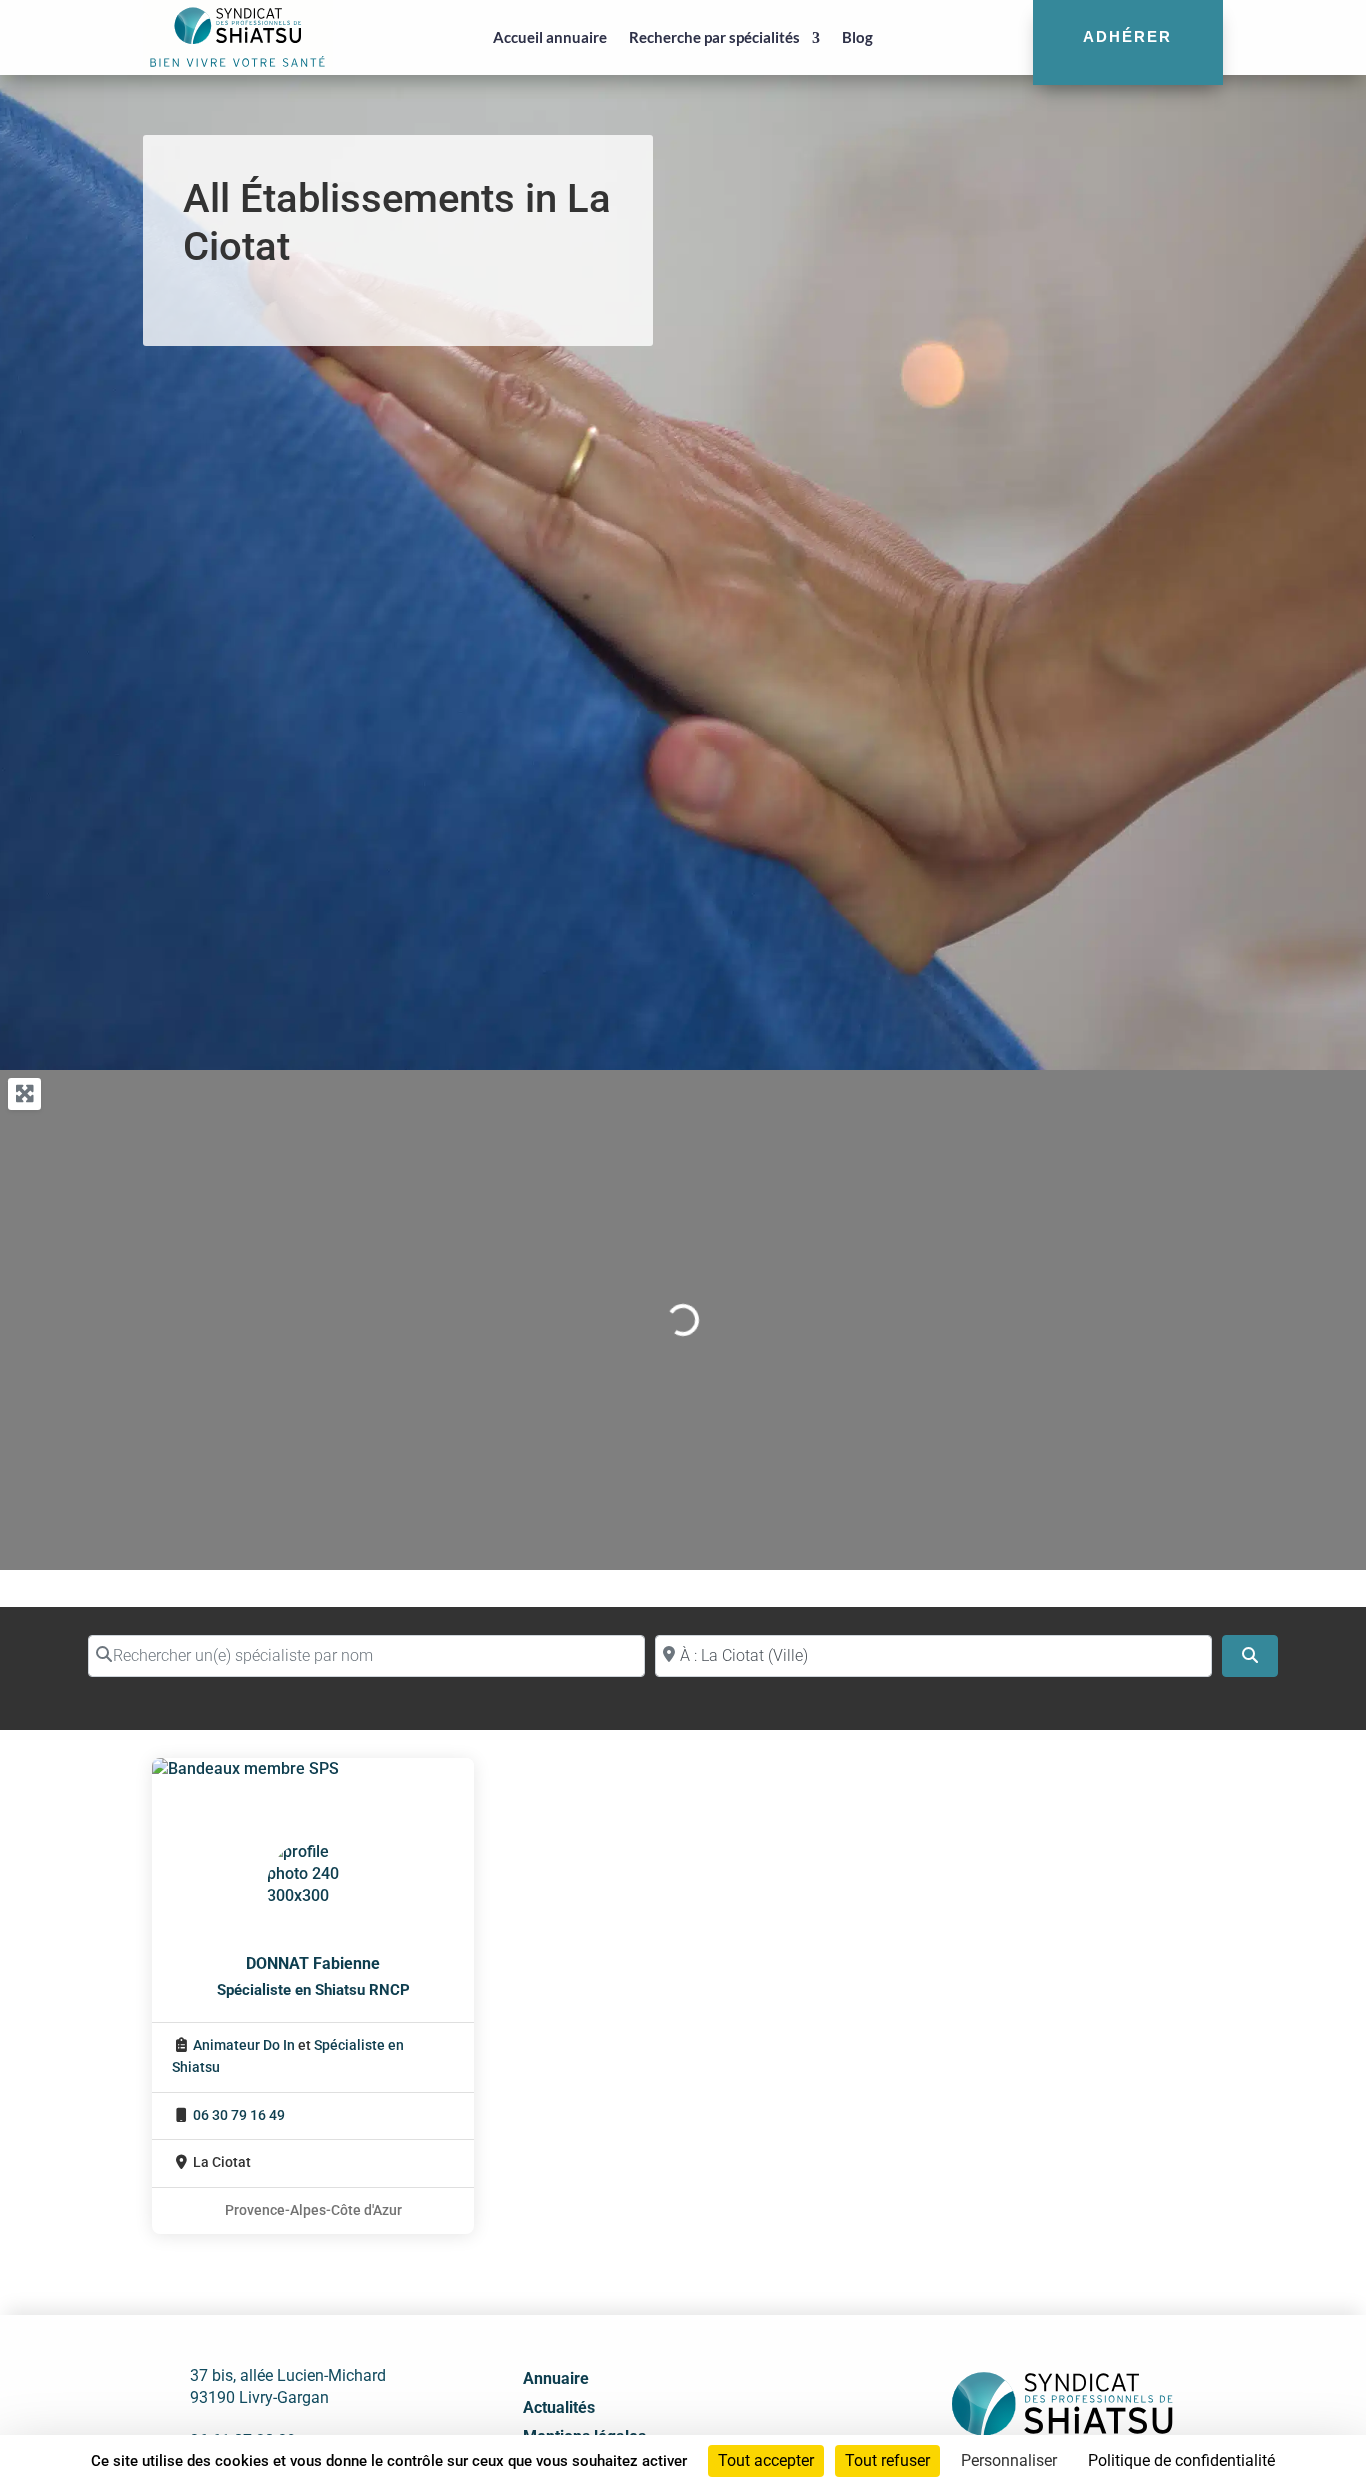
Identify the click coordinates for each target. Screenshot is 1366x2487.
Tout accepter (766, 2460)
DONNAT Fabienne (313, 1963)
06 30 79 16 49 (239, 2115)
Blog (857, 37)
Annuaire (556, 2378)
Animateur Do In (244, 2045)
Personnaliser (1009, 2460)
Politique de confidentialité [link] (1181, 2460)
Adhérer (1127, 36)
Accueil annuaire (550, 37)
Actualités (559, 2407)
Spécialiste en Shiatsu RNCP (313, 1990)
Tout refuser (887, 2460)
